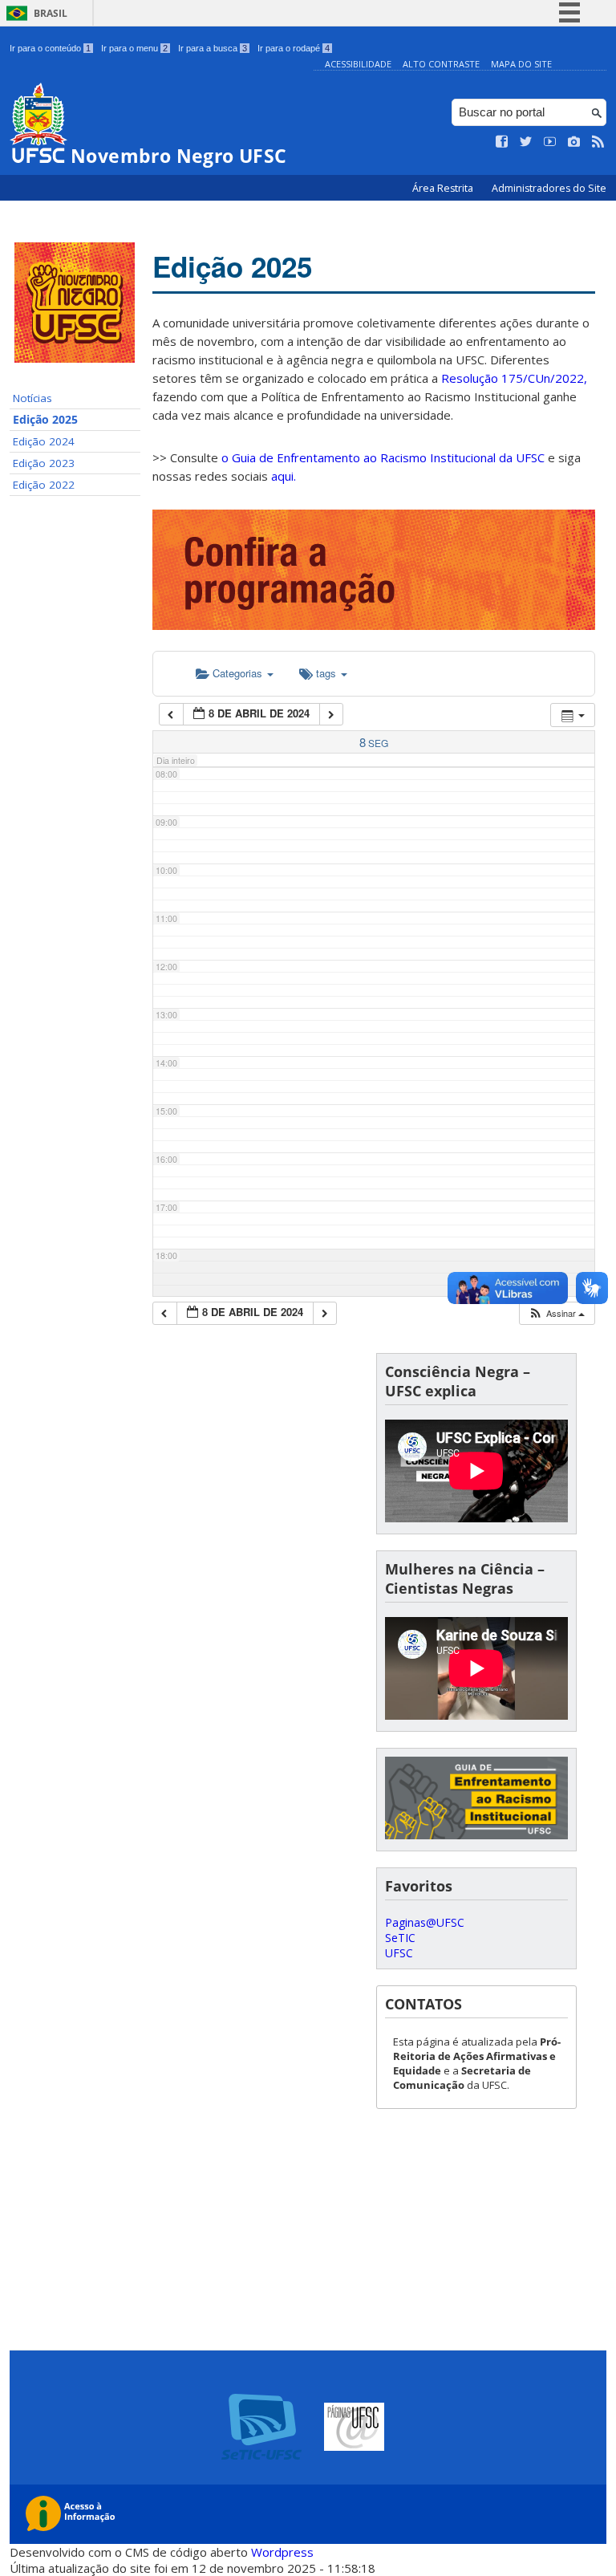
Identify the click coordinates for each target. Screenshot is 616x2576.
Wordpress (282, 2552)
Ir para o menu (134, 48)
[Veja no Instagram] (574, 142)
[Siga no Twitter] (526, 142)
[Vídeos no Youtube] (550, 142)
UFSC (399, 1953)
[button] (556, 1313)
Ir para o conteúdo (50, 48)
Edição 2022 (44, 485)
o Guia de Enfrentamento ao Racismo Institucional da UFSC (383, 457)
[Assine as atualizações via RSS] (598, 142)
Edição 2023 (44, 463)
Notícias (32, 398)
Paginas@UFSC (425, 1922)
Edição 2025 (45, 420)
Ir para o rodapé (294, 48)
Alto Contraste (441, 64)
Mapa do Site (521, 64)
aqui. (284, 476)
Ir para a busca (213, 48)
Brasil (51, 13)
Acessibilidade (358, 64)
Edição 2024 (44, 441)
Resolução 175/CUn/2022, (513, 378)
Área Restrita (444, 188)
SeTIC (400, 1938)
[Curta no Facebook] (502, 142)
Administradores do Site (549, 188)
